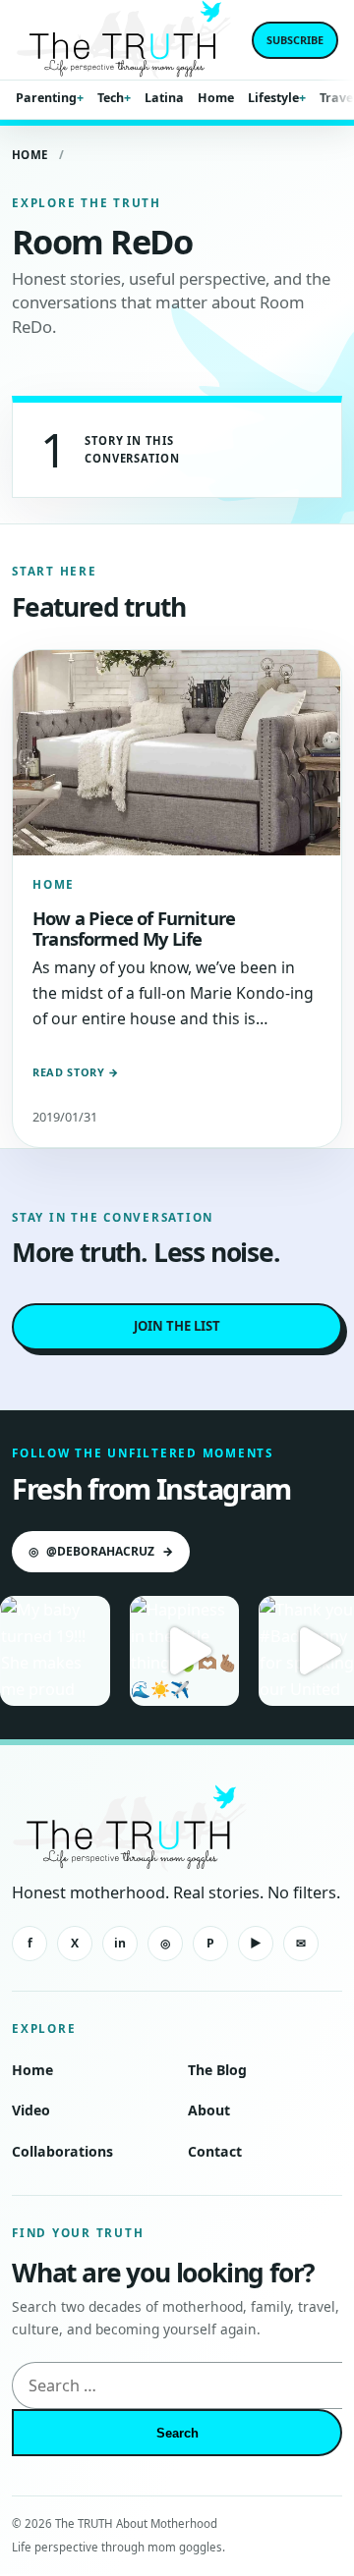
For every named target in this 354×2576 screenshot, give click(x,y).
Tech (111, 98)
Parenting (46, 98)
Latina (164, 98)
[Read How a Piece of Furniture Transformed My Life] (177, 753)
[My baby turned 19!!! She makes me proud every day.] (55, 1651)
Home (216, 98)
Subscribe (295, 40)
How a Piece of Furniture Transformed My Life (134, 928)
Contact (215, 2151)
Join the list (177, 1326)
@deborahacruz (101, 1551)
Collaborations (62, 2151)
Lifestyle (273, 98)
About (209, 2110)
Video (31, 2110)
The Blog (217, 2070)
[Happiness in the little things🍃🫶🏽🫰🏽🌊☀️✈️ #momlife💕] (185, 1651)
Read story (76, 1072)
